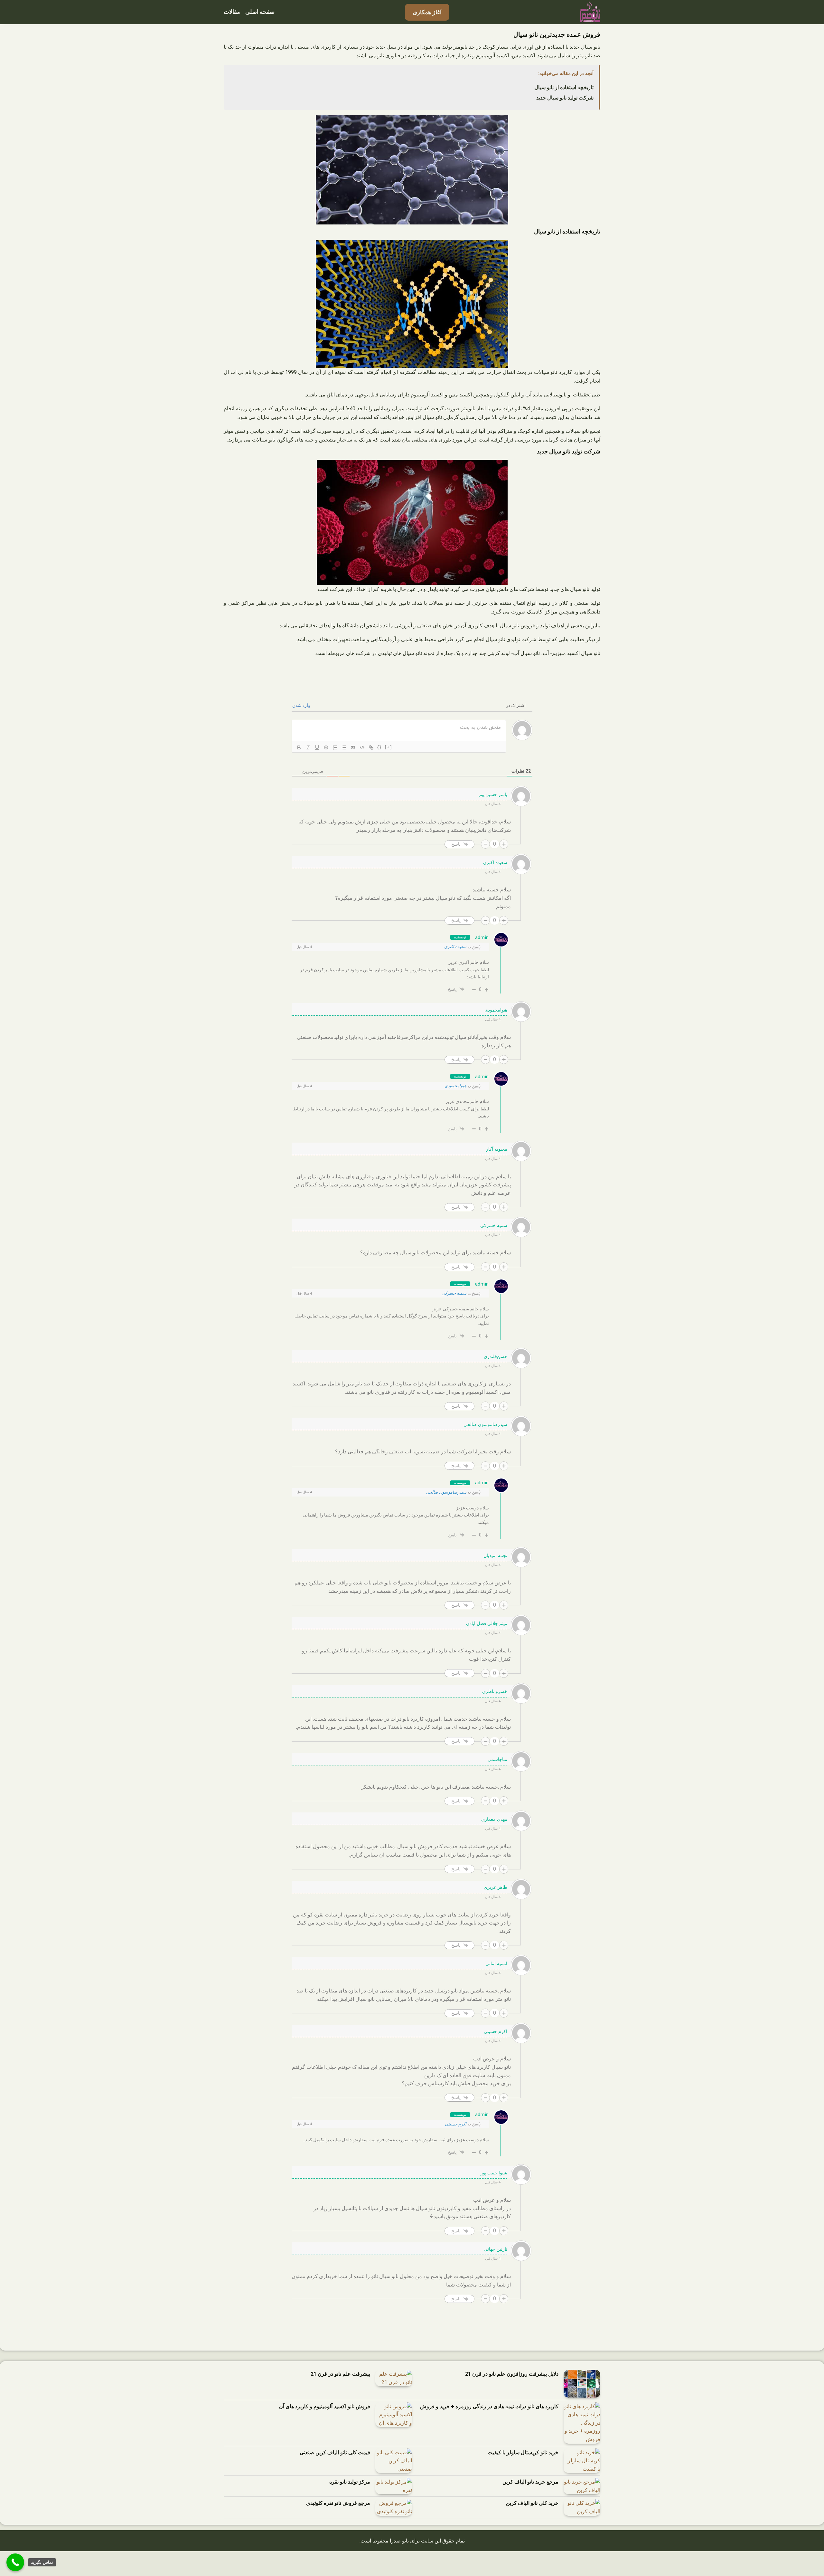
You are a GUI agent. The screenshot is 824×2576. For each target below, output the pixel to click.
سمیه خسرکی (454, 1293)
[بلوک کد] (362, 747)
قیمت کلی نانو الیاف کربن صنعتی (335, 2452)
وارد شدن (302, 705)
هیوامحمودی (455, 1086)
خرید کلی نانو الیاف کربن (532, 2503)
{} (379, 747)
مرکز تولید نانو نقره (350, 2482)
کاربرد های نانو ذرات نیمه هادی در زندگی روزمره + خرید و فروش (489, 2406)
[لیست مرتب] (335, 747)
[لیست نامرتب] (344, 747)
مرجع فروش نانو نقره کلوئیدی (338, 2503)
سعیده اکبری (455, 947)
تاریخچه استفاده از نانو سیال (564, 87)
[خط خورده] (326, 747)
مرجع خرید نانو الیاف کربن (530, 2482)
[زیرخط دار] (317, 747)
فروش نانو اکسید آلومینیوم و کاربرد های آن (325, 2406)
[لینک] (371, 747)
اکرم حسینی (456, 2124)
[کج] (308, 747)
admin (482, 937)
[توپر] (299, 747)
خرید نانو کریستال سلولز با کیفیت (523, 2452)
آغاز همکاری (427, 12)
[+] (389, 747)
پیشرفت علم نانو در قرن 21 (340, 2374)
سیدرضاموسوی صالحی (446, 1492)
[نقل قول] (353, 747)
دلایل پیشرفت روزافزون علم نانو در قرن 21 (512, 2374)
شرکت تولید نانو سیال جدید (565, 98)
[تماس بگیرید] (15, 2562)
